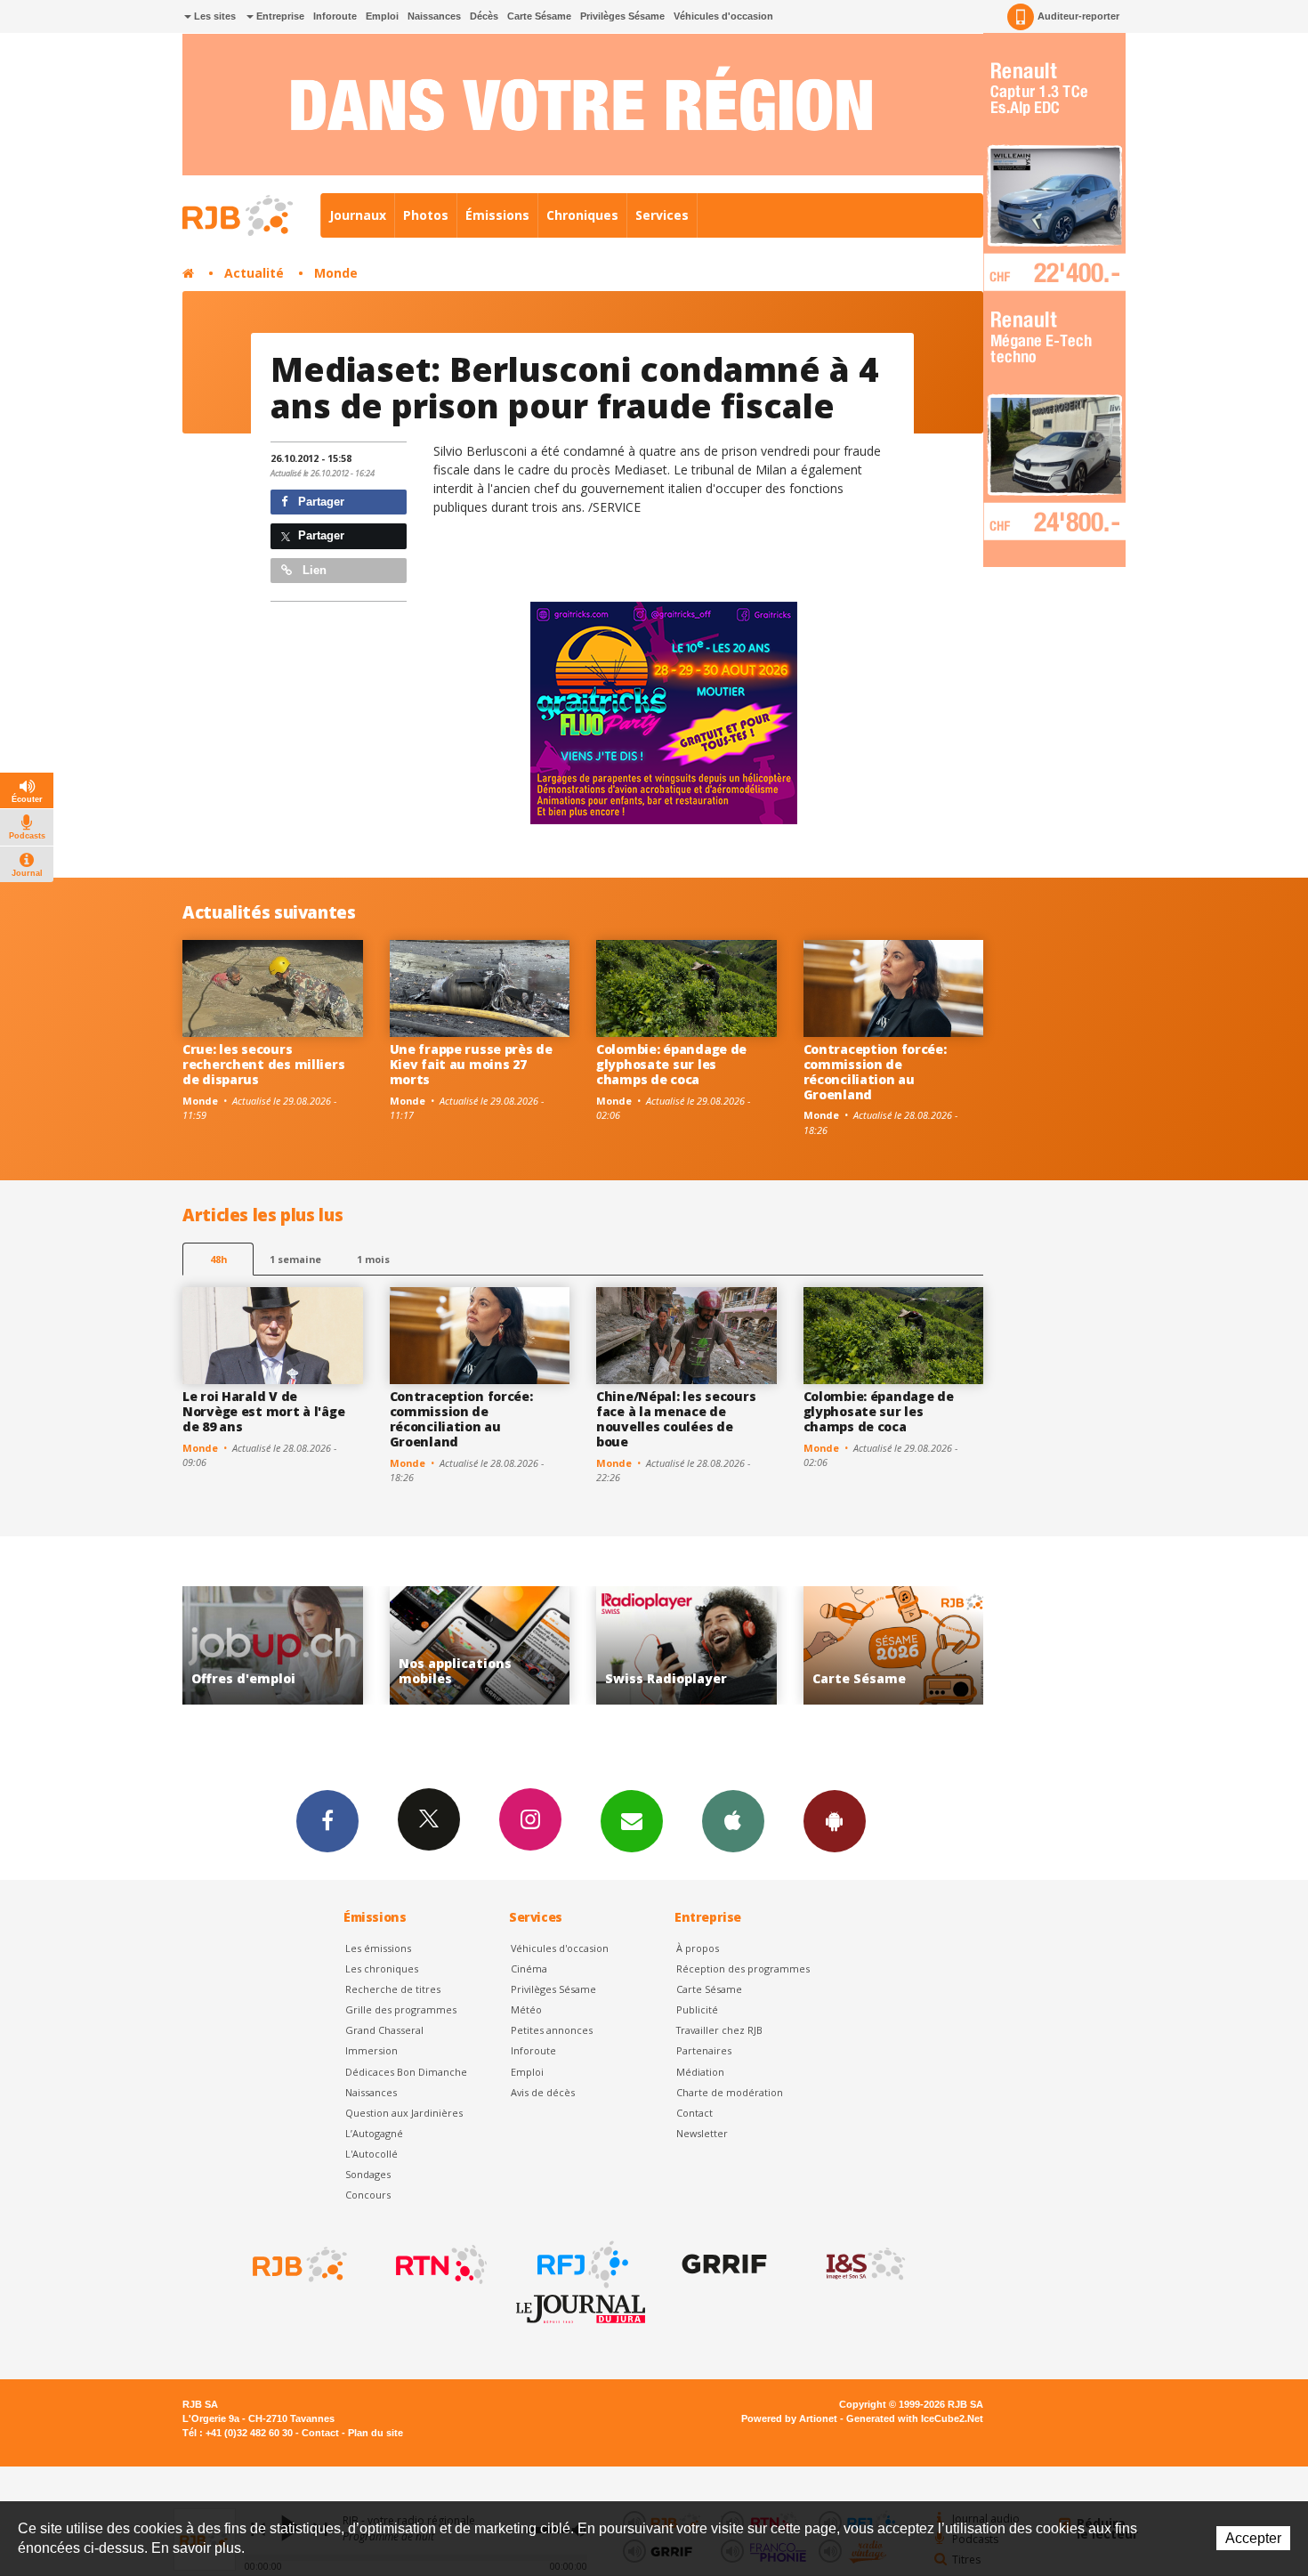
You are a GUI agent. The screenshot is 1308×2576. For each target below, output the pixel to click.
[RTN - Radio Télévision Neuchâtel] (440, 2264)
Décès (484, 16)
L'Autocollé (371, 2154)
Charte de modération (730, 2092)
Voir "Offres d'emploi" (894, 1645)
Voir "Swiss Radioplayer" (480, 1645)
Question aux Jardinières (404, 2113)
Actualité (254, 273)
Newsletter (702, 2133)
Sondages (368, 2174)
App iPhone (733, 1821)
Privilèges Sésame (622, 16)
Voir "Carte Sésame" (687, 1645)
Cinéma (529, 1968)
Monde (336, 273)
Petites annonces (552, 2030)
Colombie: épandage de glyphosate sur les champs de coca (671, 1064)
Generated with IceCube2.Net (915, 2418)
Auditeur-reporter (1078, 16)
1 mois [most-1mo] (373, 1259)
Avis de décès (543, 2092)
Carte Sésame (539, 16)
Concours (368, 2195)
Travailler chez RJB (719, 2030)
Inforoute (335, 16)
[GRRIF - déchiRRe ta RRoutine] (723, 2264)
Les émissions (378, 1948)
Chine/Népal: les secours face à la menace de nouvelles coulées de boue (676, 1418)
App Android (835, 1821)
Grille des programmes (401, 2009)
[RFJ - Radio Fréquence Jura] (581, 2264)
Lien (313, 570)
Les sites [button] (214, 16)
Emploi (382, 16)
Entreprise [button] (279, 16)
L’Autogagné (374, 2133)
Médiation (700, 2072)
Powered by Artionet (789, 2418)
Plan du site (375, 2433)
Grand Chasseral (384, 2030)
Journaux (358, 215)
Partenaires (704, 2050)
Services (662, 215)
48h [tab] (218, 1259)
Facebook (327, 1821)
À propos (698, 1948)
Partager (319, 502)
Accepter (1253, 2538)
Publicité (697, 2009)
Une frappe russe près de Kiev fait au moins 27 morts (471, 1064)
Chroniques (582, 215)
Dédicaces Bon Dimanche (406, 2072)
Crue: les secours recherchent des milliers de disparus (263, 1064)
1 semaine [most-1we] (295, 1259)
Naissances (434, 16)
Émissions (497, 215)
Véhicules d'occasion (723, 16)
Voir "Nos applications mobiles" (274, 1645)
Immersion (371, 2050)
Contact (694, 2113)
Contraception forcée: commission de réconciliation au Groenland (875, 1071)
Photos (426, 215)
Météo (526, 2009)
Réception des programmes (743, 1968)
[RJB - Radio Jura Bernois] (298, 2264)
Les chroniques (382, 1968)
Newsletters (632, 1821)
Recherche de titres (393, 1989)
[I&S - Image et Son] (864, 2264)
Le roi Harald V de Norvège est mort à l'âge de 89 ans (263, 1411)
